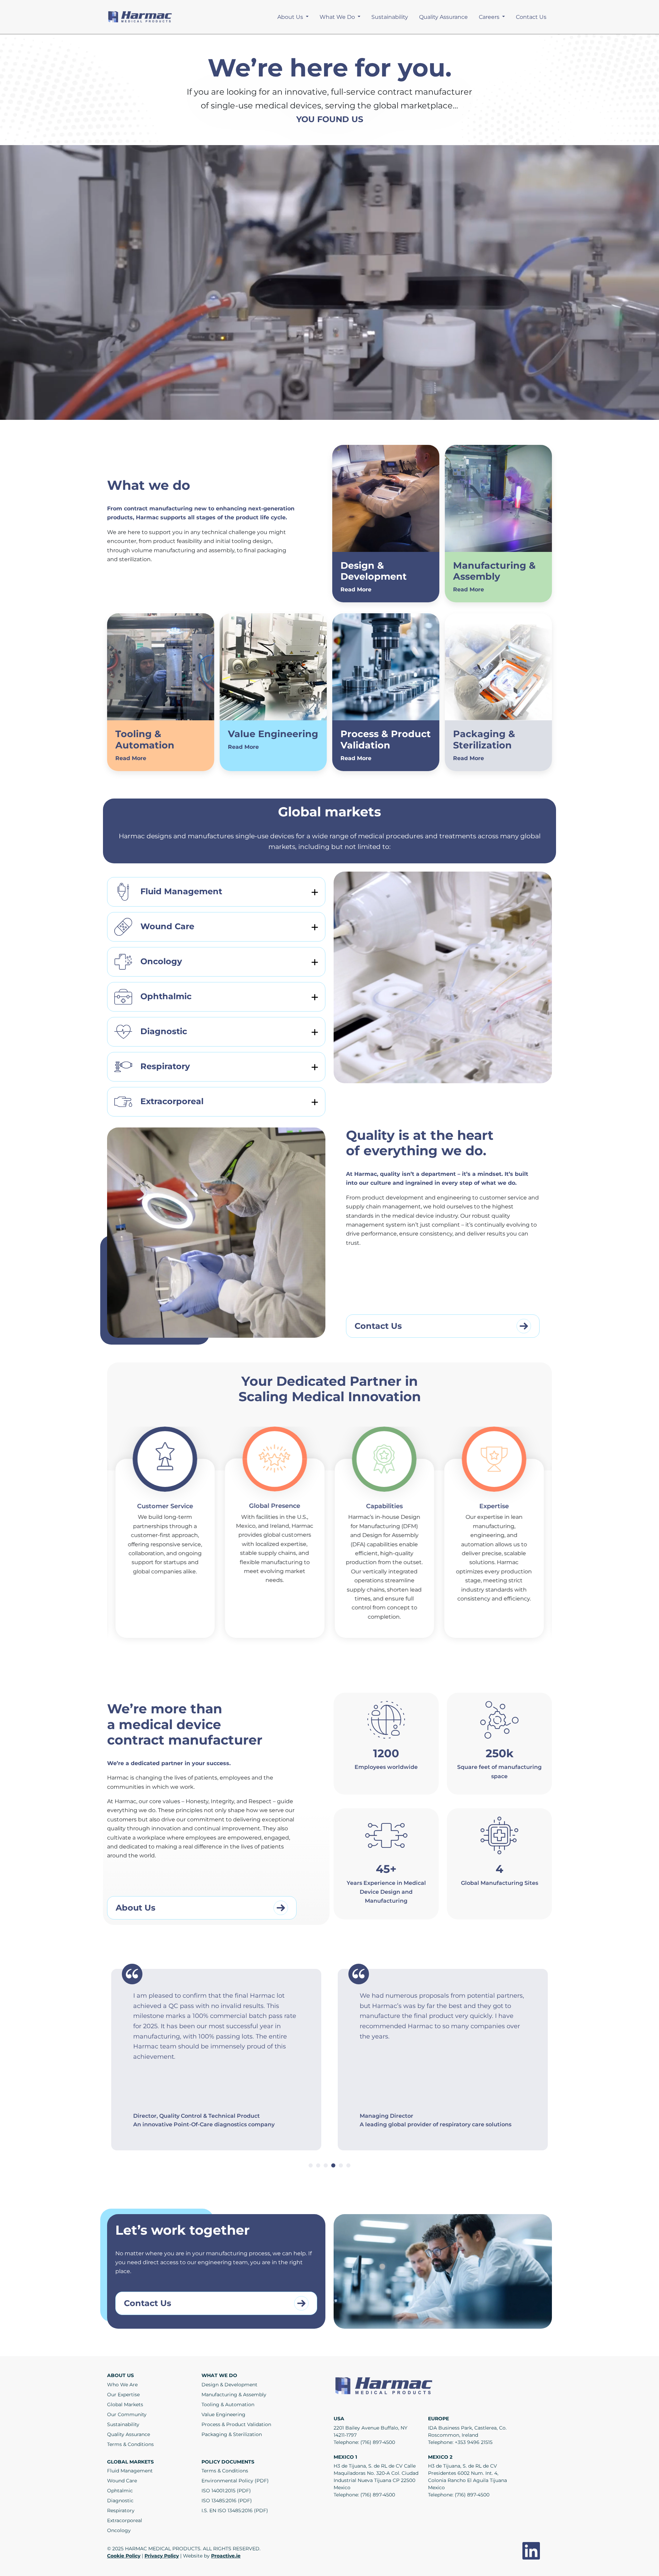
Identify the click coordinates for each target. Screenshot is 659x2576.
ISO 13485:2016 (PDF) (227, 2501)
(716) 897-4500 (378, 2442)
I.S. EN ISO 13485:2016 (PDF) (235, 2510)
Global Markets (125, 2404)
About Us (291, 17)
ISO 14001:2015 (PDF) (226, 2491)
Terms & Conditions (130, 2444)
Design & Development (229, 2385)
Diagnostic (164, 1031)
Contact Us (531, 17)
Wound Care (167, 926)
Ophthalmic (166, 996)
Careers (490, 17)
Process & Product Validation (236, 2424)
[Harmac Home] (141, 17)
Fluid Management (181, 891)
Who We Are (122, 2385)
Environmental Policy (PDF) (235, 2481)
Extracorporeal (172, 1101)
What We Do (338, 17)
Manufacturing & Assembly (234, 2395)
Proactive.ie (226, 2556)
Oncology (161, 961)
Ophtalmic (120, 2491)
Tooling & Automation (228, 2404)
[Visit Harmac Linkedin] (531, 2551)
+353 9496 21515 (474, 2442)
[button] (311, 2165)
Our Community (127, 2414)
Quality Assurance (443, 17)
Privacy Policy (162, 2556)
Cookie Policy (124, 2556)
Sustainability (390, 17)
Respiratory (165, 1066)
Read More (356, 589)
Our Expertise (123, 2395)
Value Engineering (223, 2414)
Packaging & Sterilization (232, 2434)
